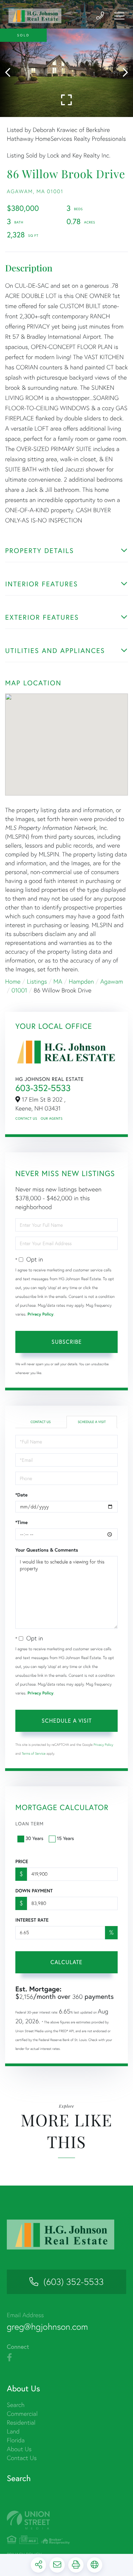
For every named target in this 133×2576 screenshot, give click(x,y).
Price (22, 1861)
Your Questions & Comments (47, 1550)
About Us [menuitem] (19, 2449)
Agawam (112, 981)
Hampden (81, 981)
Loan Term (29, 1824)
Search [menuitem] (16, 2405)
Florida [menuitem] (16, 2440)
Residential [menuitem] (21, 2422)
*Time (21, 1522)
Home (13, 981)
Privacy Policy (41, 1314)
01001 (19, 990)
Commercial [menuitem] (22, 2414)
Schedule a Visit (92, 1422)
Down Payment (34, 1891)
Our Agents (51, 1118)
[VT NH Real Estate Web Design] (66, 2520)
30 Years (34, 1838)
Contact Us (26, 1118)
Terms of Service (34, 1753)
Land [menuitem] (13, 2431)
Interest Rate (32, 1920)
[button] (11, 73)
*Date (21, 1495)
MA (58, 981)
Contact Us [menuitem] (22, 2458)
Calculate (66, 1962)
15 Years (65, 1838)
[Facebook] (9, 2358)
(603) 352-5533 (73, 2282)
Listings (37, 981)
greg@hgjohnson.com (47, 2327)
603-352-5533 (43, 1088)
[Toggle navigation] (119, 16)
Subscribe (67, 1342)
